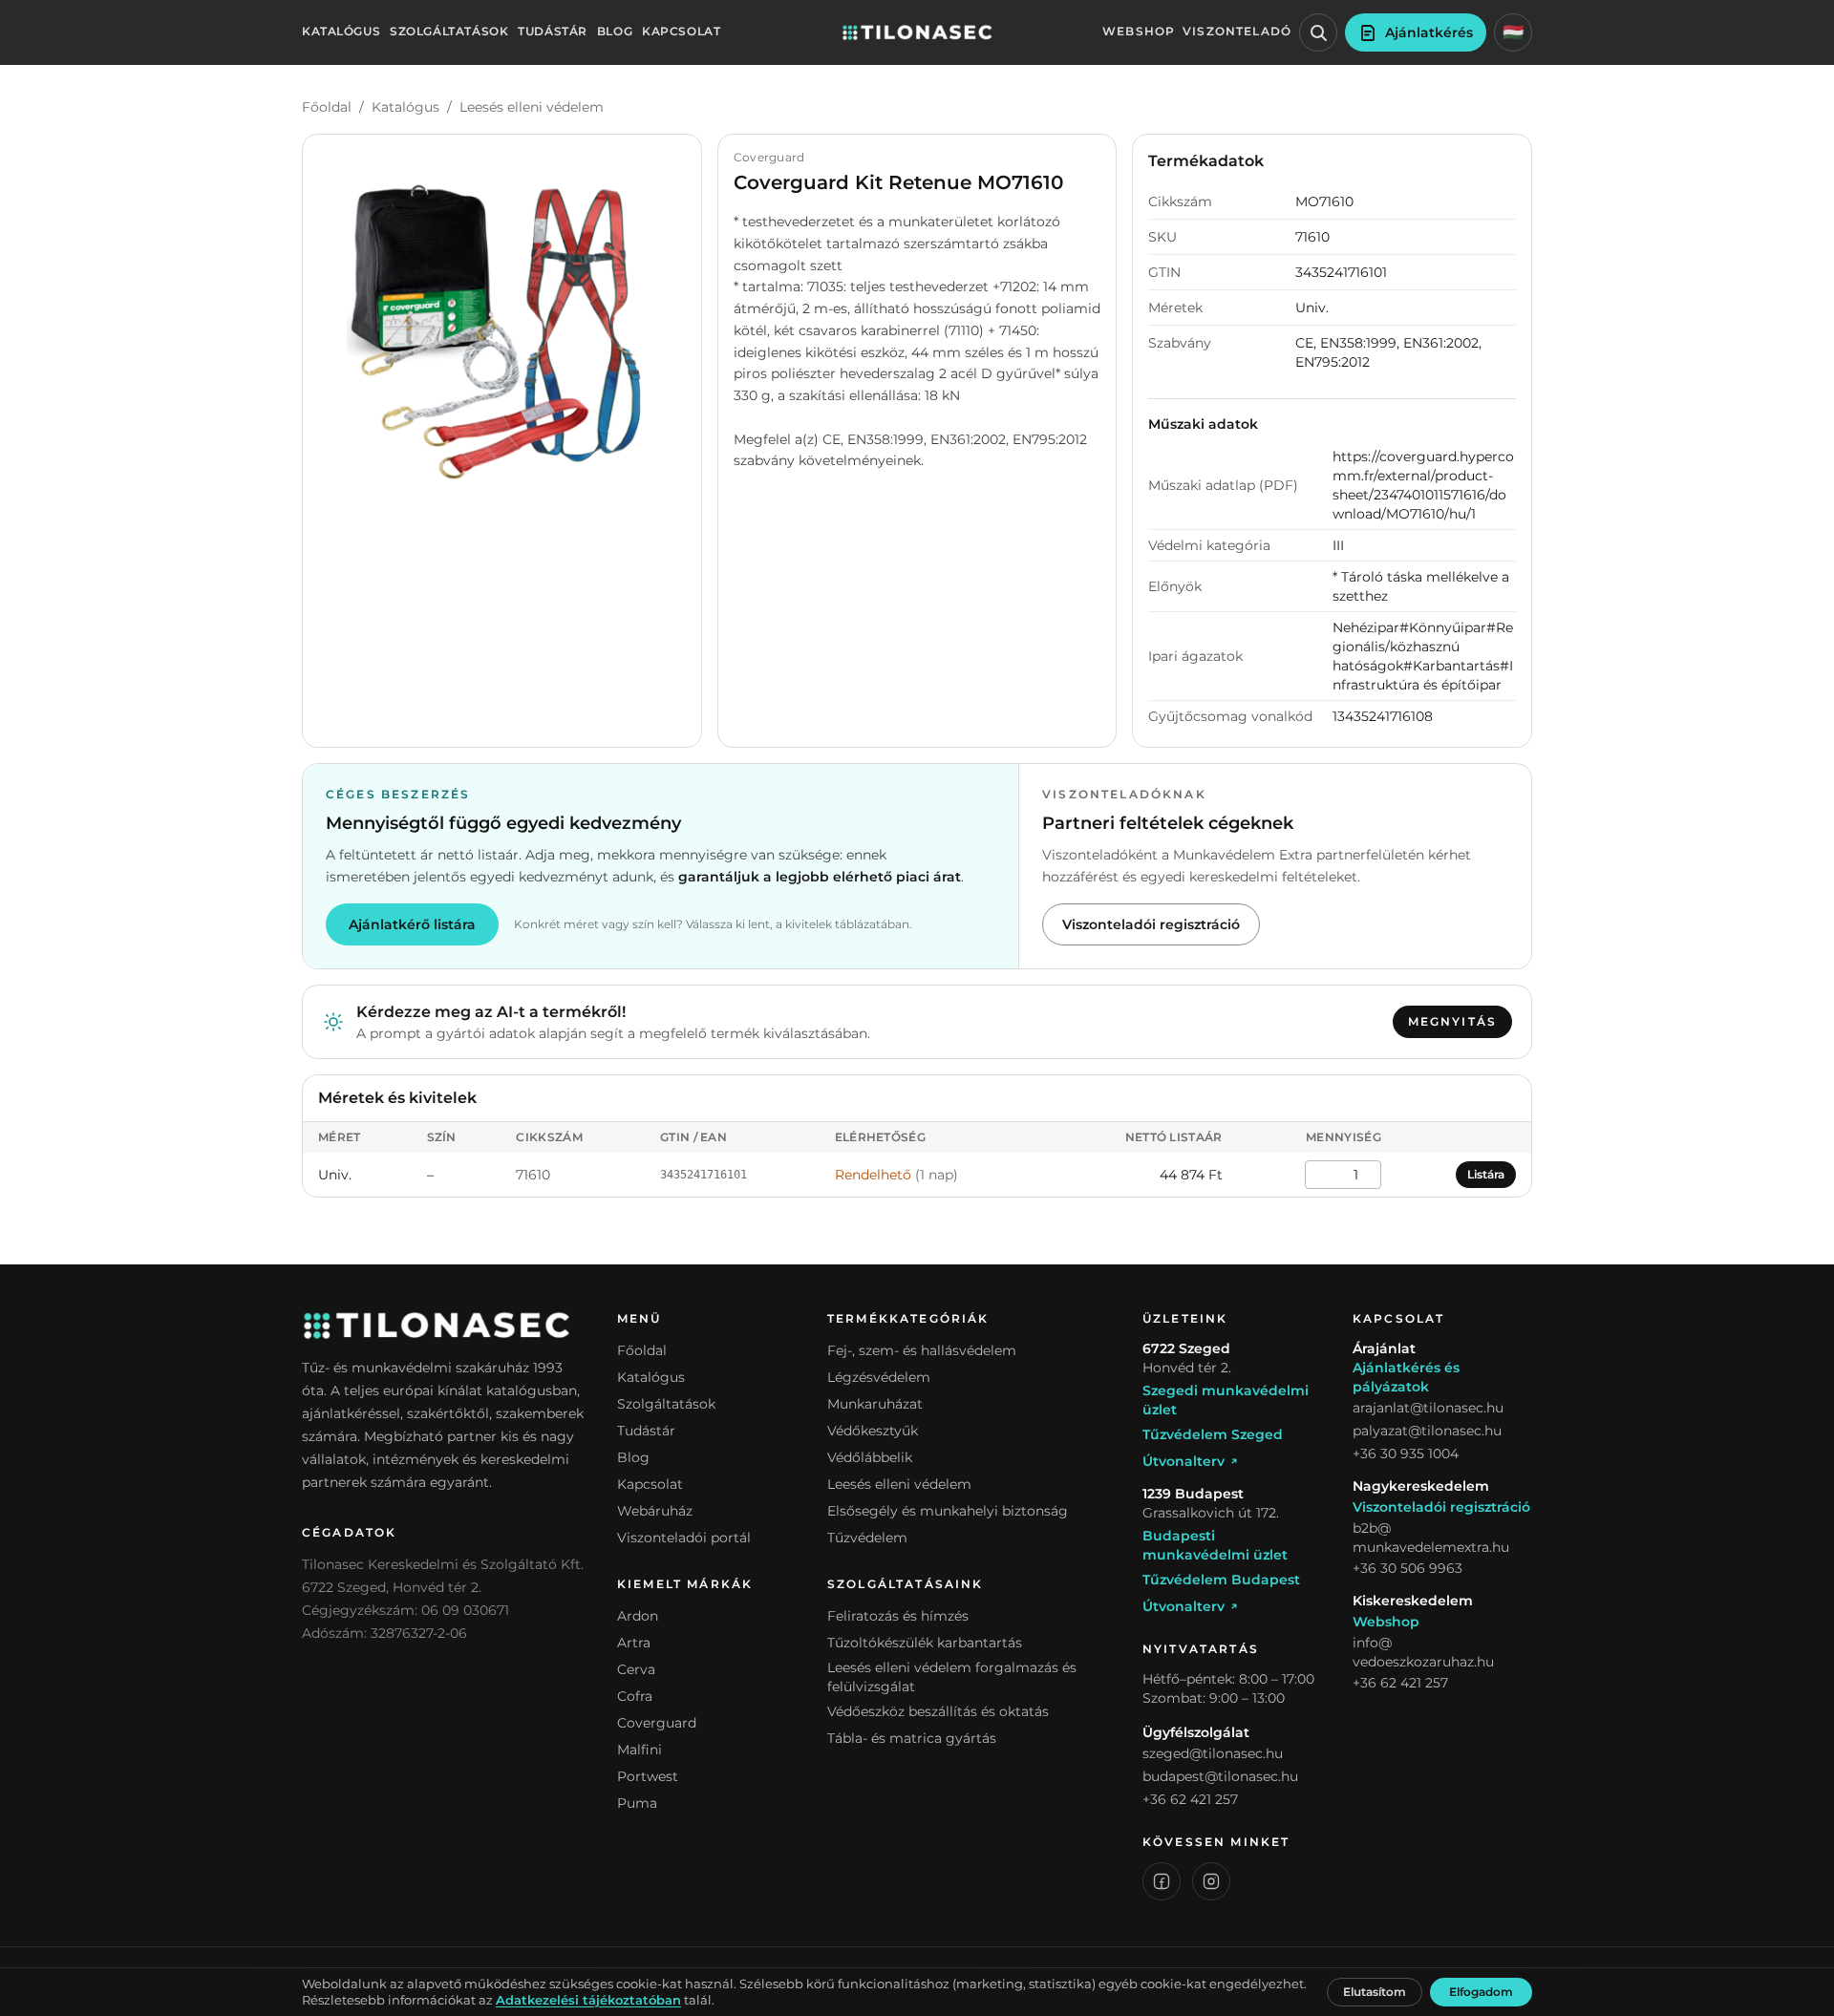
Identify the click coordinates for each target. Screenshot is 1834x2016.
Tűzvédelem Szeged (1213, 1434)
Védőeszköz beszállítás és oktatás (938, 1711)
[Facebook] (1162, 1881)
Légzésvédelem (879, 1377)
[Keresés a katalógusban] (1318, 32)
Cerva (636, 1669)
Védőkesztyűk (873, 1431)
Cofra (635, 1696)
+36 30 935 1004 (1406, 1454)
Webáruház (655, 1511)
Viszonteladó (1237, 32)
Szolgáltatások (449, 32)
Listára (1486, 1174)
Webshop (1139, 32)
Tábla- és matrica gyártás (912, 1738)
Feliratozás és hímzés (898, 1616)
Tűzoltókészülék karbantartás (925, 1643)
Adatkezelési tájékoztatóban (588, 2000)
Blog (615, 32)
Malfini (640, 1750)
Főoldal (327, 107)
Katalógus (341, 32)
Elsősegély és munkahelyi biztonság (948, 1511)
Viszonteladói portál (684, 1538)
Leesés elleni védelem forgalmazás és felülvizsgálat (952, 1677)
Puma (637, 1803)
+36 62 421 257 (1190, 1799)
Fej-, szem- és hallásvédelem (922, 1350)
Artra (634, 1643)
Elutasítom (1375, 1992)
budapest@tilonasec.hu (1220, 1776)
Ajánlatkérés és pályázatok (1406, 1377)
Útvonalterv (1184, 1461)
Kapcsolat (681, 32)
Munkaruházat (875, 1404)
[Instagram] (1211, 1881)
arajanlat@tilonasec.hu (1428, 1408)
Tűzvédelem (867, 1538)
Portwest (648, 1776)
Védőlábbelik (870, 1457)
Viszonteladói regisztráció (1151, 924)
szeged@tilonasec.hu (1213, 1753)
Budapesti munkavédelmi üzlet (1215, 1545)
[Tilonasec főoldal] (917, 32)
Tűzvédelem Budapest (1221, 1580)
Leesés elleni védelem (532, 107)
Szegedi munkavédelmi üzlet (1226, 1400)
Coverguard (657, 1723)
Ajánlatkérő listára (412, 924)
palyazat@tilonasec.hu (1427, 1431)
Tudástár (553, 32)
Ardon (638, 1616)
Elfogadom (1481, 1992)
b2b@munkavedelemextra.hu (1431, 1538)
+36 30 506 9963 (1407, 1568)
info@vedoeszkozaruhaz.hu (1423, 1652)
